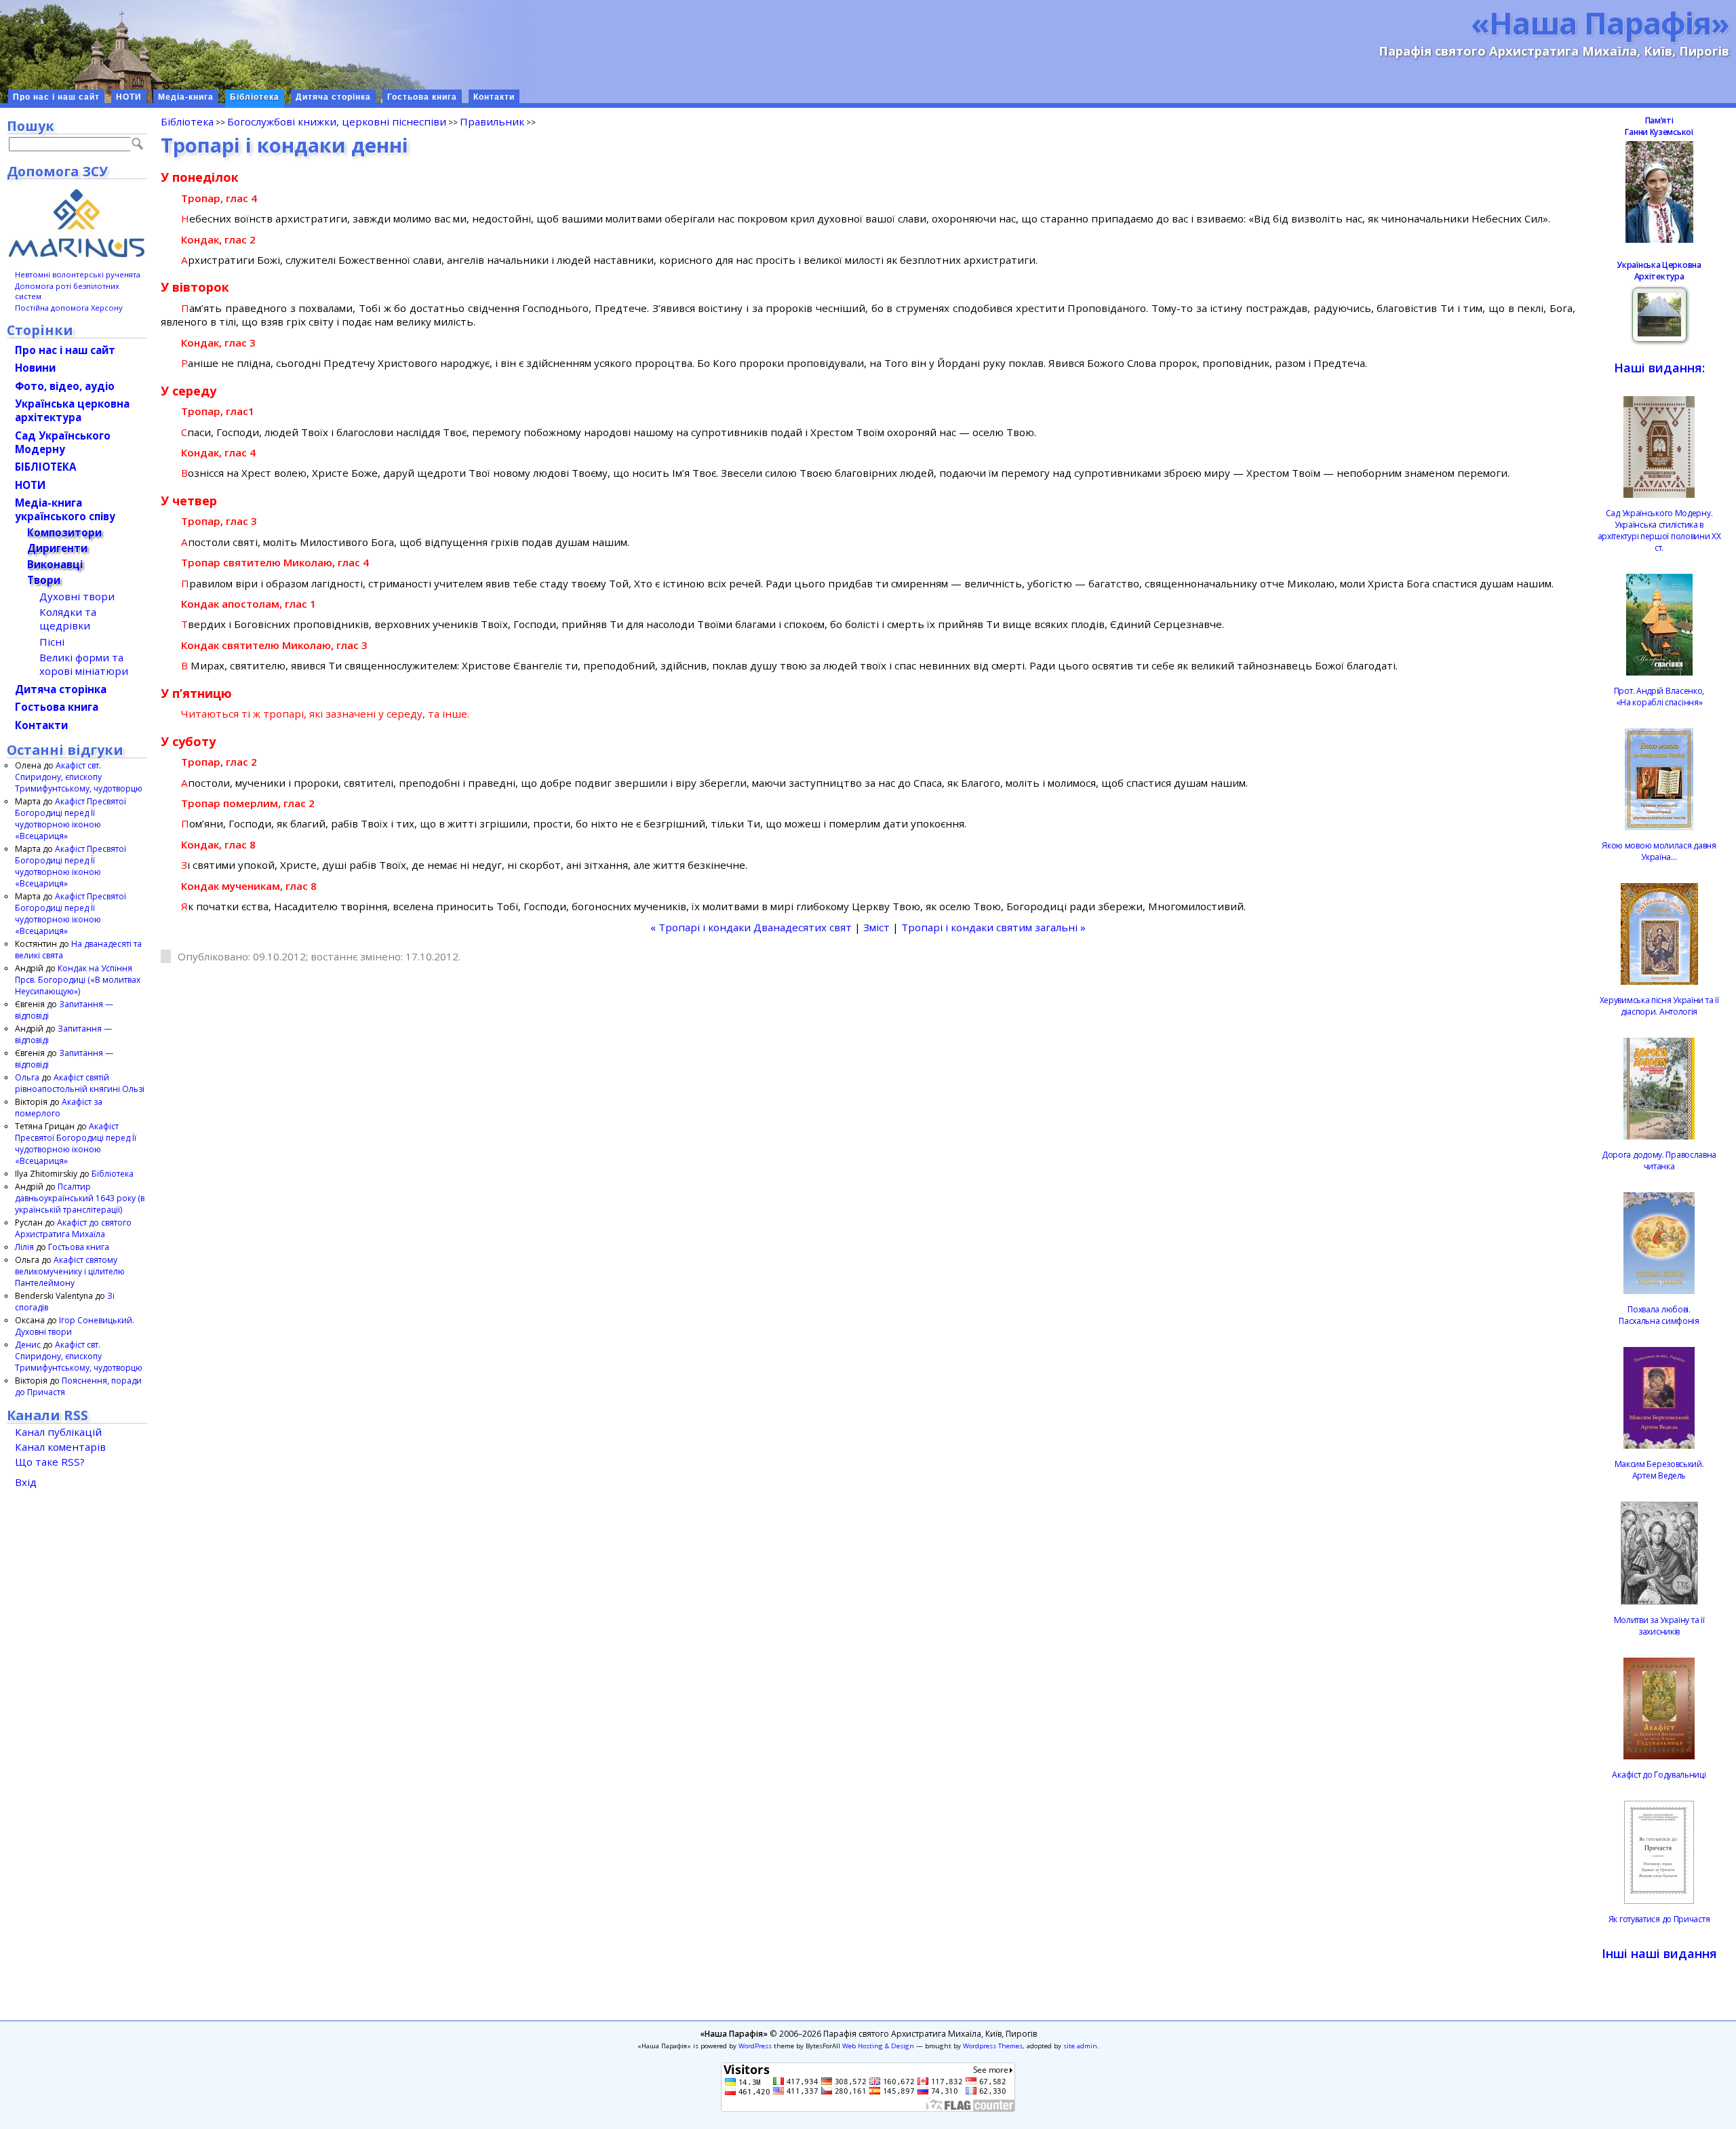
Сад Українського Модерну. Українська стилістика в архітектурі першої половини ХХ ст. (1659, 530)
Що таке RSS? (50, 1462)
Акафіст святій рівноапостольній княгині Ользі (80, 1083)
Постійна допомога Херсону (69, 308)
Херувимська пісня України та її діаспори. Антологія (1659, 1006)
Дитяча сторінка (333, 97)
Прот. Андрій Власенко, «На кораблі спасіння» (1659, 697)
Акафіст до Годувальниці (1659, 1775)
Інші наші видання (1659, 1953)
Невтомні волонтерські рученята (78, 274)
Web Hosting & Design (878, 2046)
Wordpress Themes (993, 2046)
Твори (44, 580)
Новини (35, 368)
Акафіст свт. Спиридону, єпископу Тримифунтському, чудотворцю (79, 777)
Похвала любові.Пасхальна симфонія (1659, 1315)
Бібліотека (255, 97)
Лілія (24, 1247)
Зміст (876, 927)
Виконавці (55, 564)
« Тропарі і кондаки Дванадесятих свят (751, 927)
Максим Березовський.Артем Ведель (1659, 1470)
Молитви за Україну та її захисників (1659, 1626)
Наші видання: (1659, 368)
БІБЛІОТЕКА (45, 467)
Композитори (64, 532)
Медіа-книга (186, 97)
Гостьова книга (422, 97)
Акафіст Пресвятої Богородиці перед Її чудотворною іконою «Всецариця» (71, 819)
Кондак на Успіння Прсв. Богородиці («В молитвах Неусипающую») (78, 980)
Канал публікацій (58, 1432)
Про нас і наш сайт (56, 97)
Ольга (27, 1077)
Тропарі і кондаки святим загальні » (993, 927)
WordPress (755, 2046)
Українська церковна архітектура (72, 410)
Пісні (52, 642)
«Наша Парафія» (1600, 22)
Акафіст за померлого (59, 1108)
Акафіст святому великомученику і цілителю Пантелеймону (70, 1271)
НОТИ (129, 97)
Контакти (494, 97)
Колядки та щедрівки (68, 619)
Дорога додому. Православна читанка (1659, 1160)
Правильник (492, 121)
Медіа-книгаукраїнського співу (65, 509)
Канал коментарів (60, 1447)
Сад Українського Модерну (63, 442)
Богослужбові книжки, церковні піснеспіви (337, 121)
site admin (1080, 2046)
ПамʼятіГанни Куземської (1659, 126)
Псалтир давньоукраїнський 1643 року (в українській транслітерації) (80, 1198)
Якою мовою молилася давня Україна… (1659, 851)
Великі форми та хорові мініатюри (84, 664)
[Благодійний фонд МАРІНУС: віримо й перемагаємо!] (77, 223)
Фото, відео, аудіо (65, 386)
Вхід (26, 1482)
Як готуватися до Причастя (1659, 1919)
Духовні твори (77, 596)
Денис (28, 1345)
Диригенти (57, 548)
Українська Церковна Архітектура (1659, 271)
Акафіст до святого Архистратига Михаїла (73, 1228)
